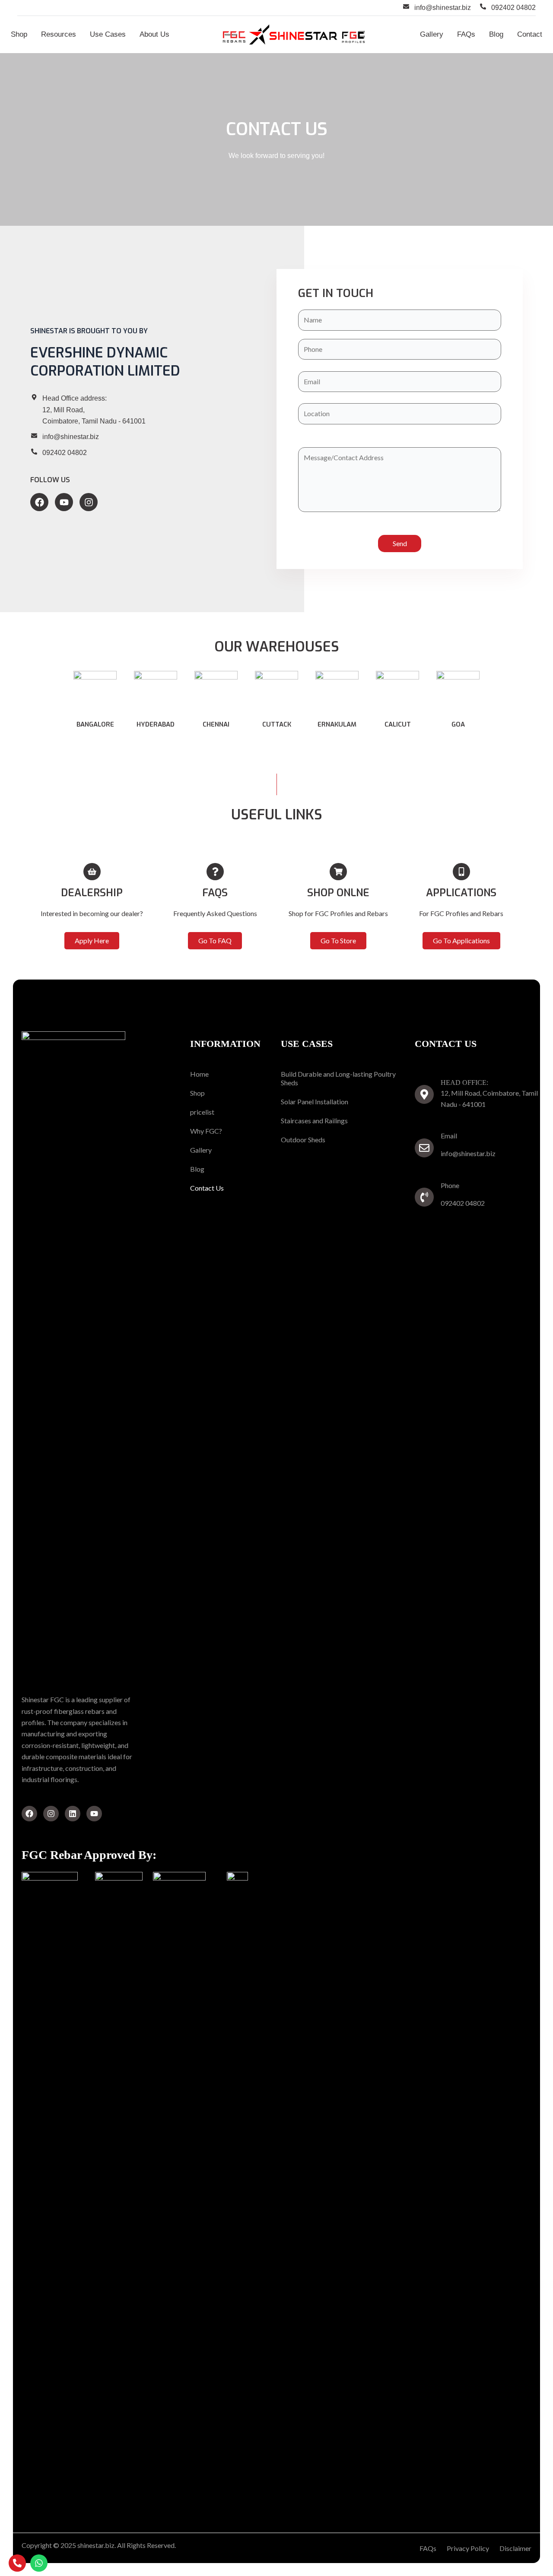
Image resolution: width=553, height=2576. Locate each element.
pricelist (202, 1112)
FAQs (466, 34)
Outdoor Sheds (303, 1139)
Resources (59, 34)
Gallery (432, 34)
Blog (496, 34)
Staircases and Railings (314, 1120)
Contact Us (207, 1188)
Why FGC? (206, 1131)
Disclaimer (515, 2548)
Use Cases (108, 34)
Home (199, 1074)
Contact (530, 34)
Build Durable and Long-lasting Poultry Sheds (338, 1078)
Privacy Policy (468, 2548)
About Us (154, 34)
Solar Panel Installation (315, 1102)
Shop (19, 34)
